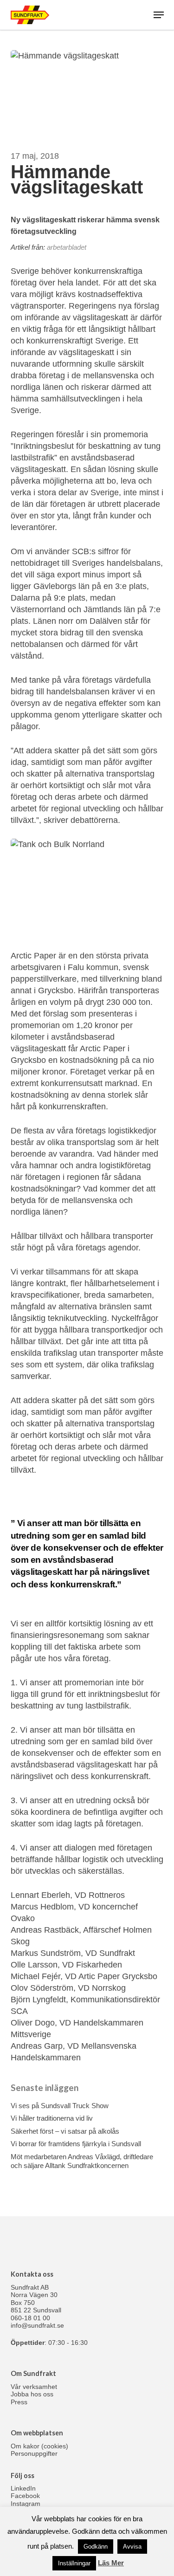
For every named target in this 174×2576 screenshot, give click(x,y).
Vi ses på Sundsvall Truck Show (60, 2106)
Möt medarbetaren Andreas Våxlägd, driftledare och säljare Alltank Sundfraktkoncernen (82, 2161)
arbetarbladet (67, 247)
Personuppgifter (34, 2453)
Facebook (25, 2496)
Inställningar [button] (74, 2563)
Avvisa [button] (132, 2547)
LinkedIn (23, 2488)
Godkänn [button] (96, 2547)
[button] (159, 15)
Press (19, 2402)
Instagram (26, 2504)
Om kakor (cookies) (39, 2446)
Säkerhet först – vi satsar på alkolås (65, 2131)
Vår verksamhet (34, 2387)
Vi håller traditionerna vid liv (52, 2118)
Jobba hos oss (32, 2394)
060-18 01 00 (30, 2318)
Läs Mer (111, 2563)
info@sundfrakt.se (37, 2325)
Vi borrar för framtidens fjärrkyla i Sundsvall (76, 2144)
